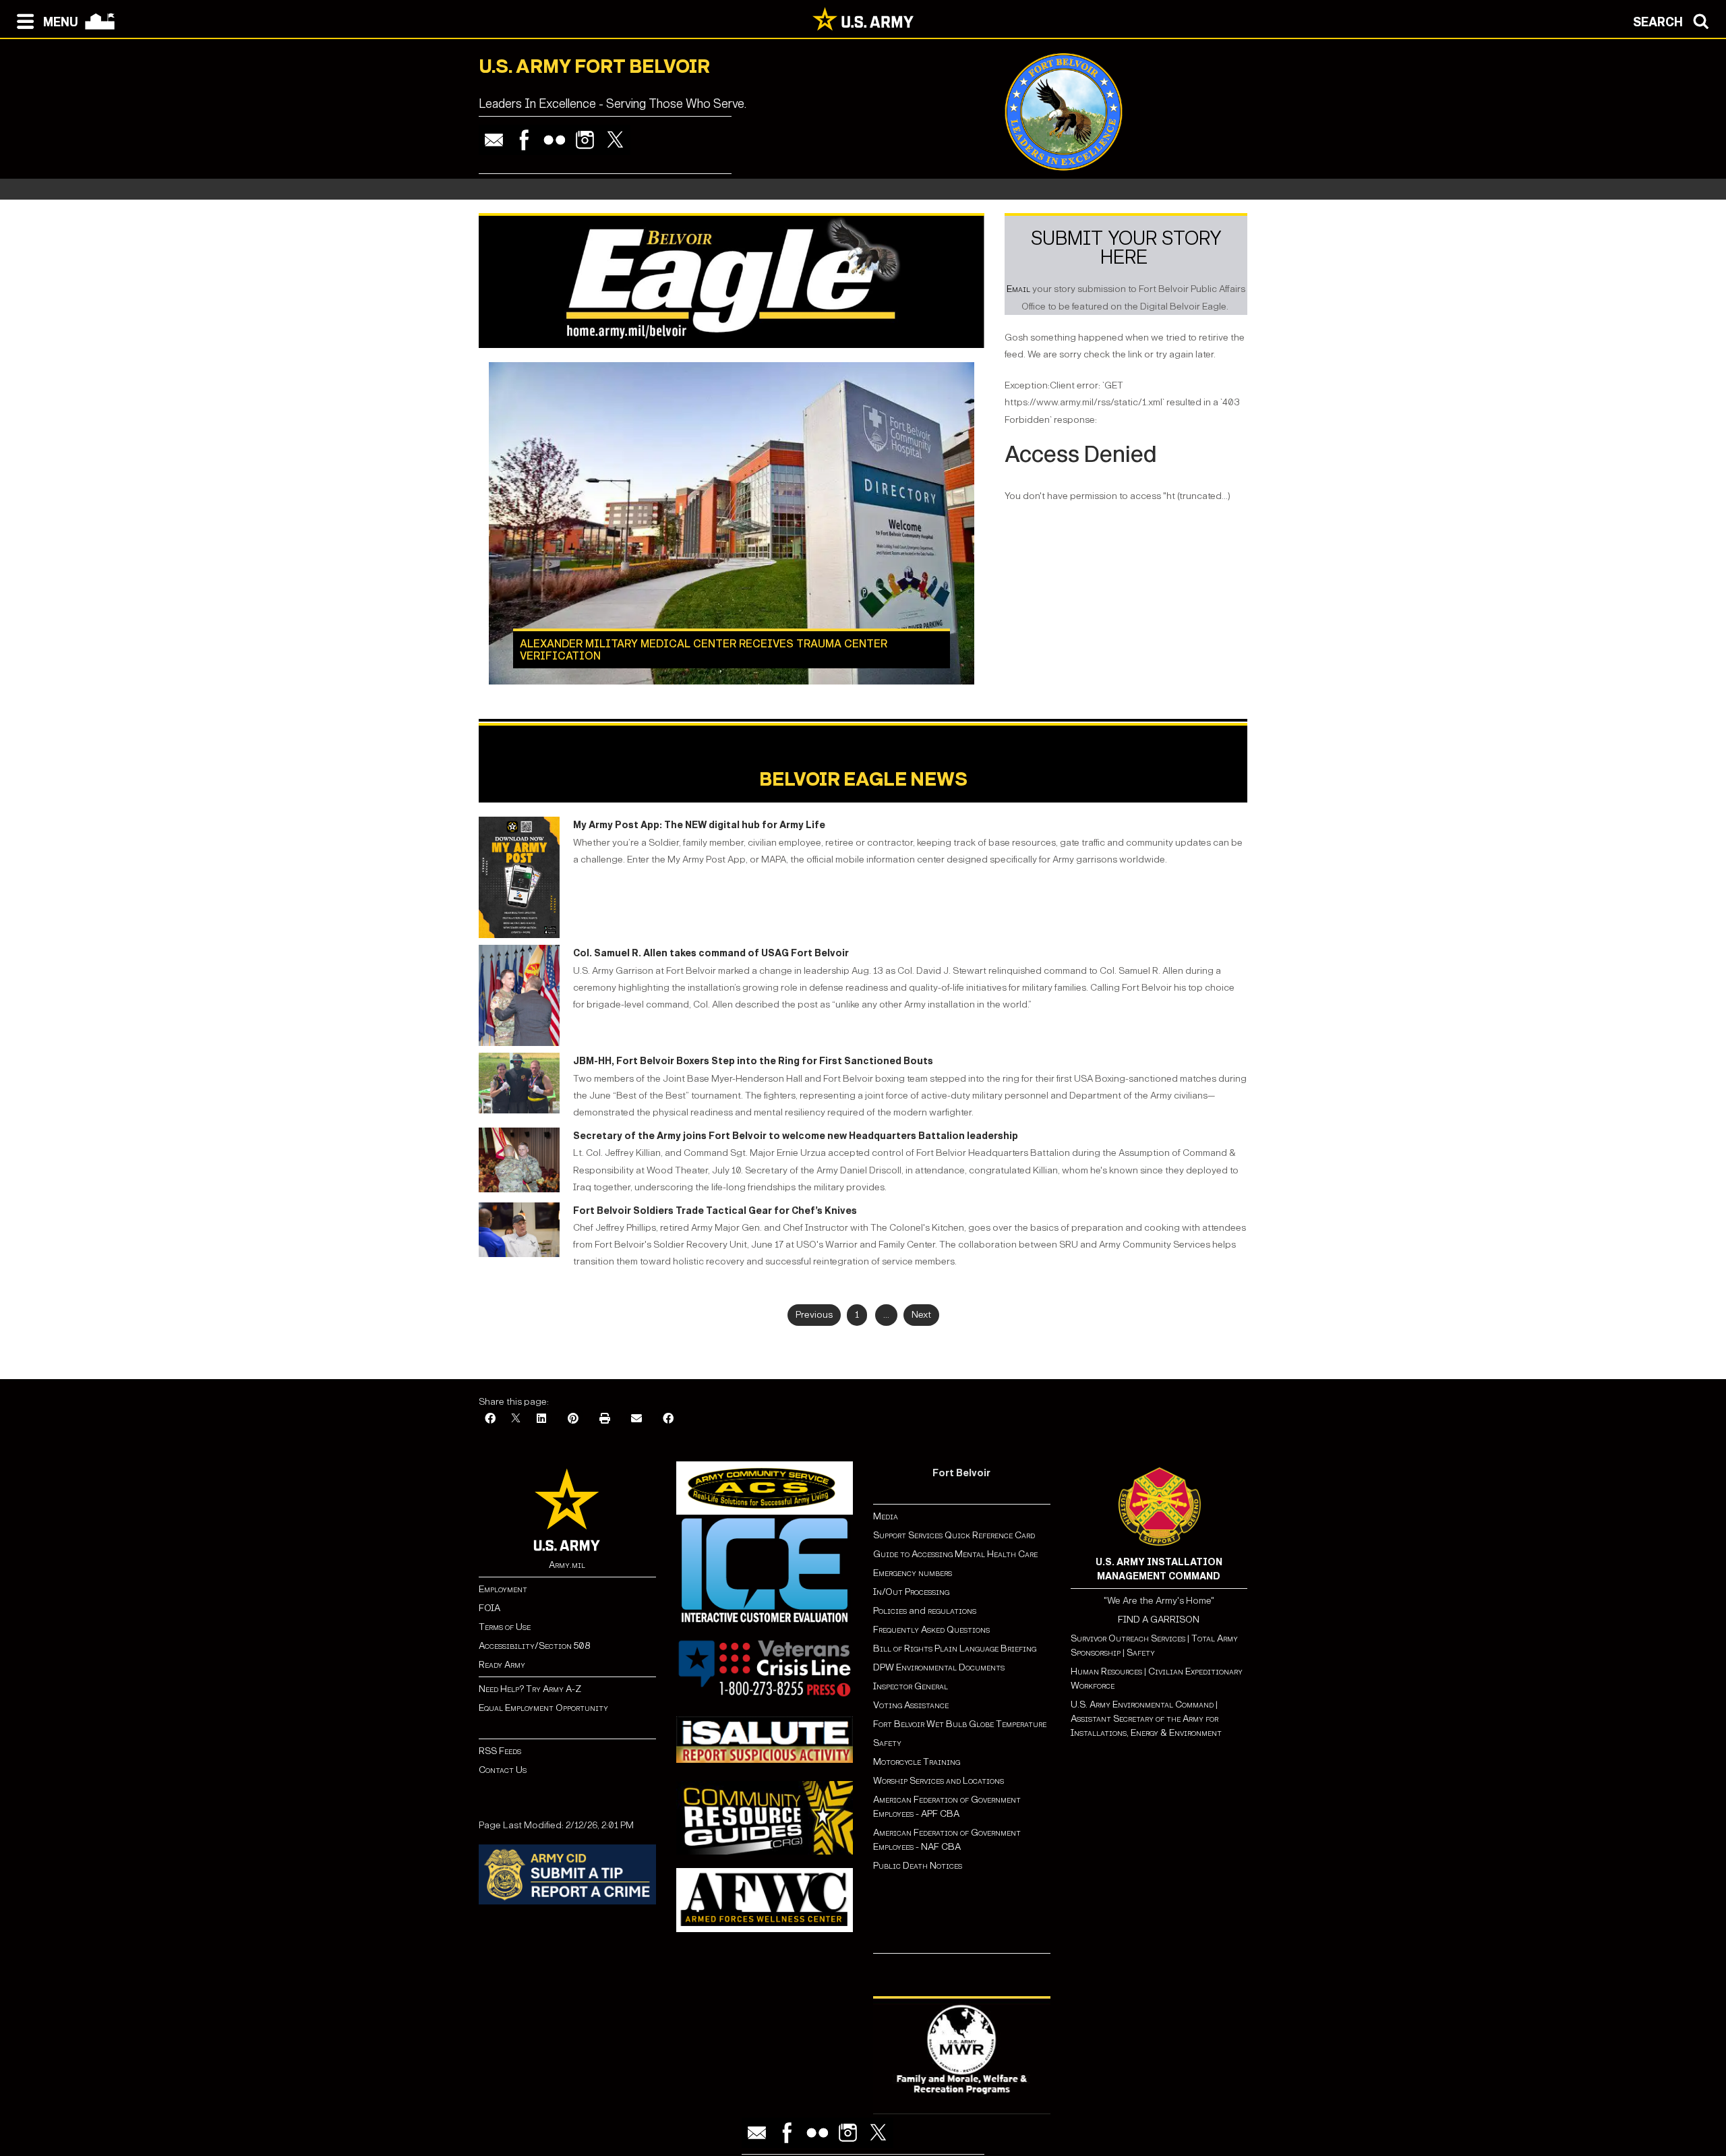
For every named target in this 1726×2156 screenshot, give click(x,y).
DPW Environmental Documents (939, 1667)
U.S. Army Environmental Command (1142, 1705)
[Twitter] (615, 140)
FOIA (489, 1608)
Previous (814, 1315)
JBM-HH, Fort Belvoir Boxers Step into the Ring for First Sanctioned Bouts (753, 1061)
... (886, 1315)
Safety (887, 1743)
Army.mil (567, 1565)
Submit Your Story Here (1126, 248)
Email (1018, 289)
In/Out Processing (911, 1592)
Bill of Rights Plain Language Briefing (955, 1649)
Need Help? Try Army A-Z (530, 1689)
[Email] (494, 140)
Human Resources (1106, 1671)
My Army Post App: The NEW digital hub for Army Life (699, 825)
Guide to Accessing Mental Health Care (956, 1554)
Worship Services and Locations (939, 1781)
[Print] (605, 1419)
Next (921, 1315)
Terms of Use (505, 1627)
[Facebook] (524, 140)
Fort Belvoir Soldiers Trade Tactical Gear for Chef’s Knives (715, 1211)
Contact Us (503, 1770)
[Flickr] (555, 140)
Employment (503, 1589)
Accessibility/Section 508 (534, 1646)
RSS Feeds (500, 1751)
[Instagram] (585, 140)
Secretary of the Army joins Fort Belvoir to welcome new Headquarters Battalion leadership (796, 1136)
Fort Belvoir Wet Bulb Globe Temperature (960, 1724)
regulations (952, 1611)
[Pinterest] (573, 1419)
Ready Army (502, 1665)
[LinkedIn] (541, 1419)
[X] (516, 1419)
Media (887, 1516)
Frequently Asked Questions (931, 1630)
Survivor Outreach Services (1128, 1638)
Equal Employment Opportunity (543, 1708)
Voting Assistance (911, 1705)
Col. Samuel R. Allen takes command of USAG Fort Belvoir (711, 953)
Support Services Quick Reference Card (954, 1535)
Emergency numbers (913, 1573)
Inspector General (911, 1686)
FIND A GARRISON (1159, 1620)
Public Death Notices (918, 1866)
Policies (891, 1611)
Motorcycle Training (918, 1762)
